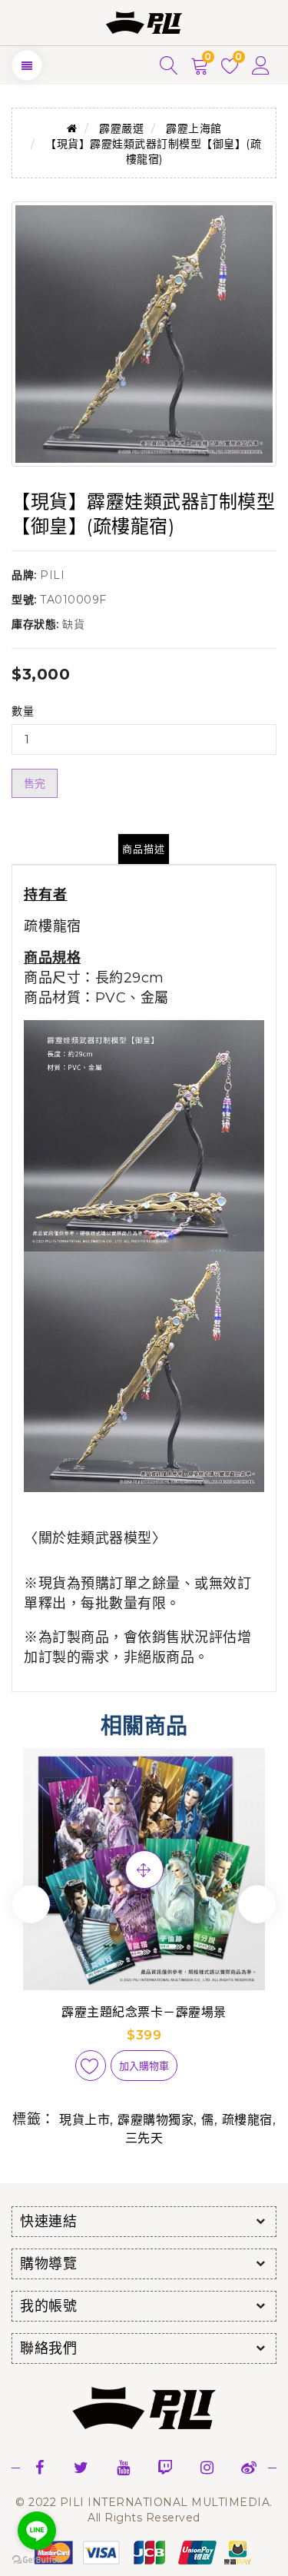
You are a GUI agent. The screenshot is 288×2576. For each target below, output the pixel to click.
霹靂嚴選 (121, 128)
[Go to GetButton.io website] (37, 2560)
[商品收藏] (91, 2066)
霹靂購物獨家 (156, 2120)
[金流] (144, 2552)
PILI (52, 575)
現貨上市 (84, 2120)
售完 (35, 783)
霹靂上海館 (194, 128)
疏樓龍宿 (53, 926)
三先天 (144, 2138)
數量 (23, 711)
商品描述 (144, 849)
